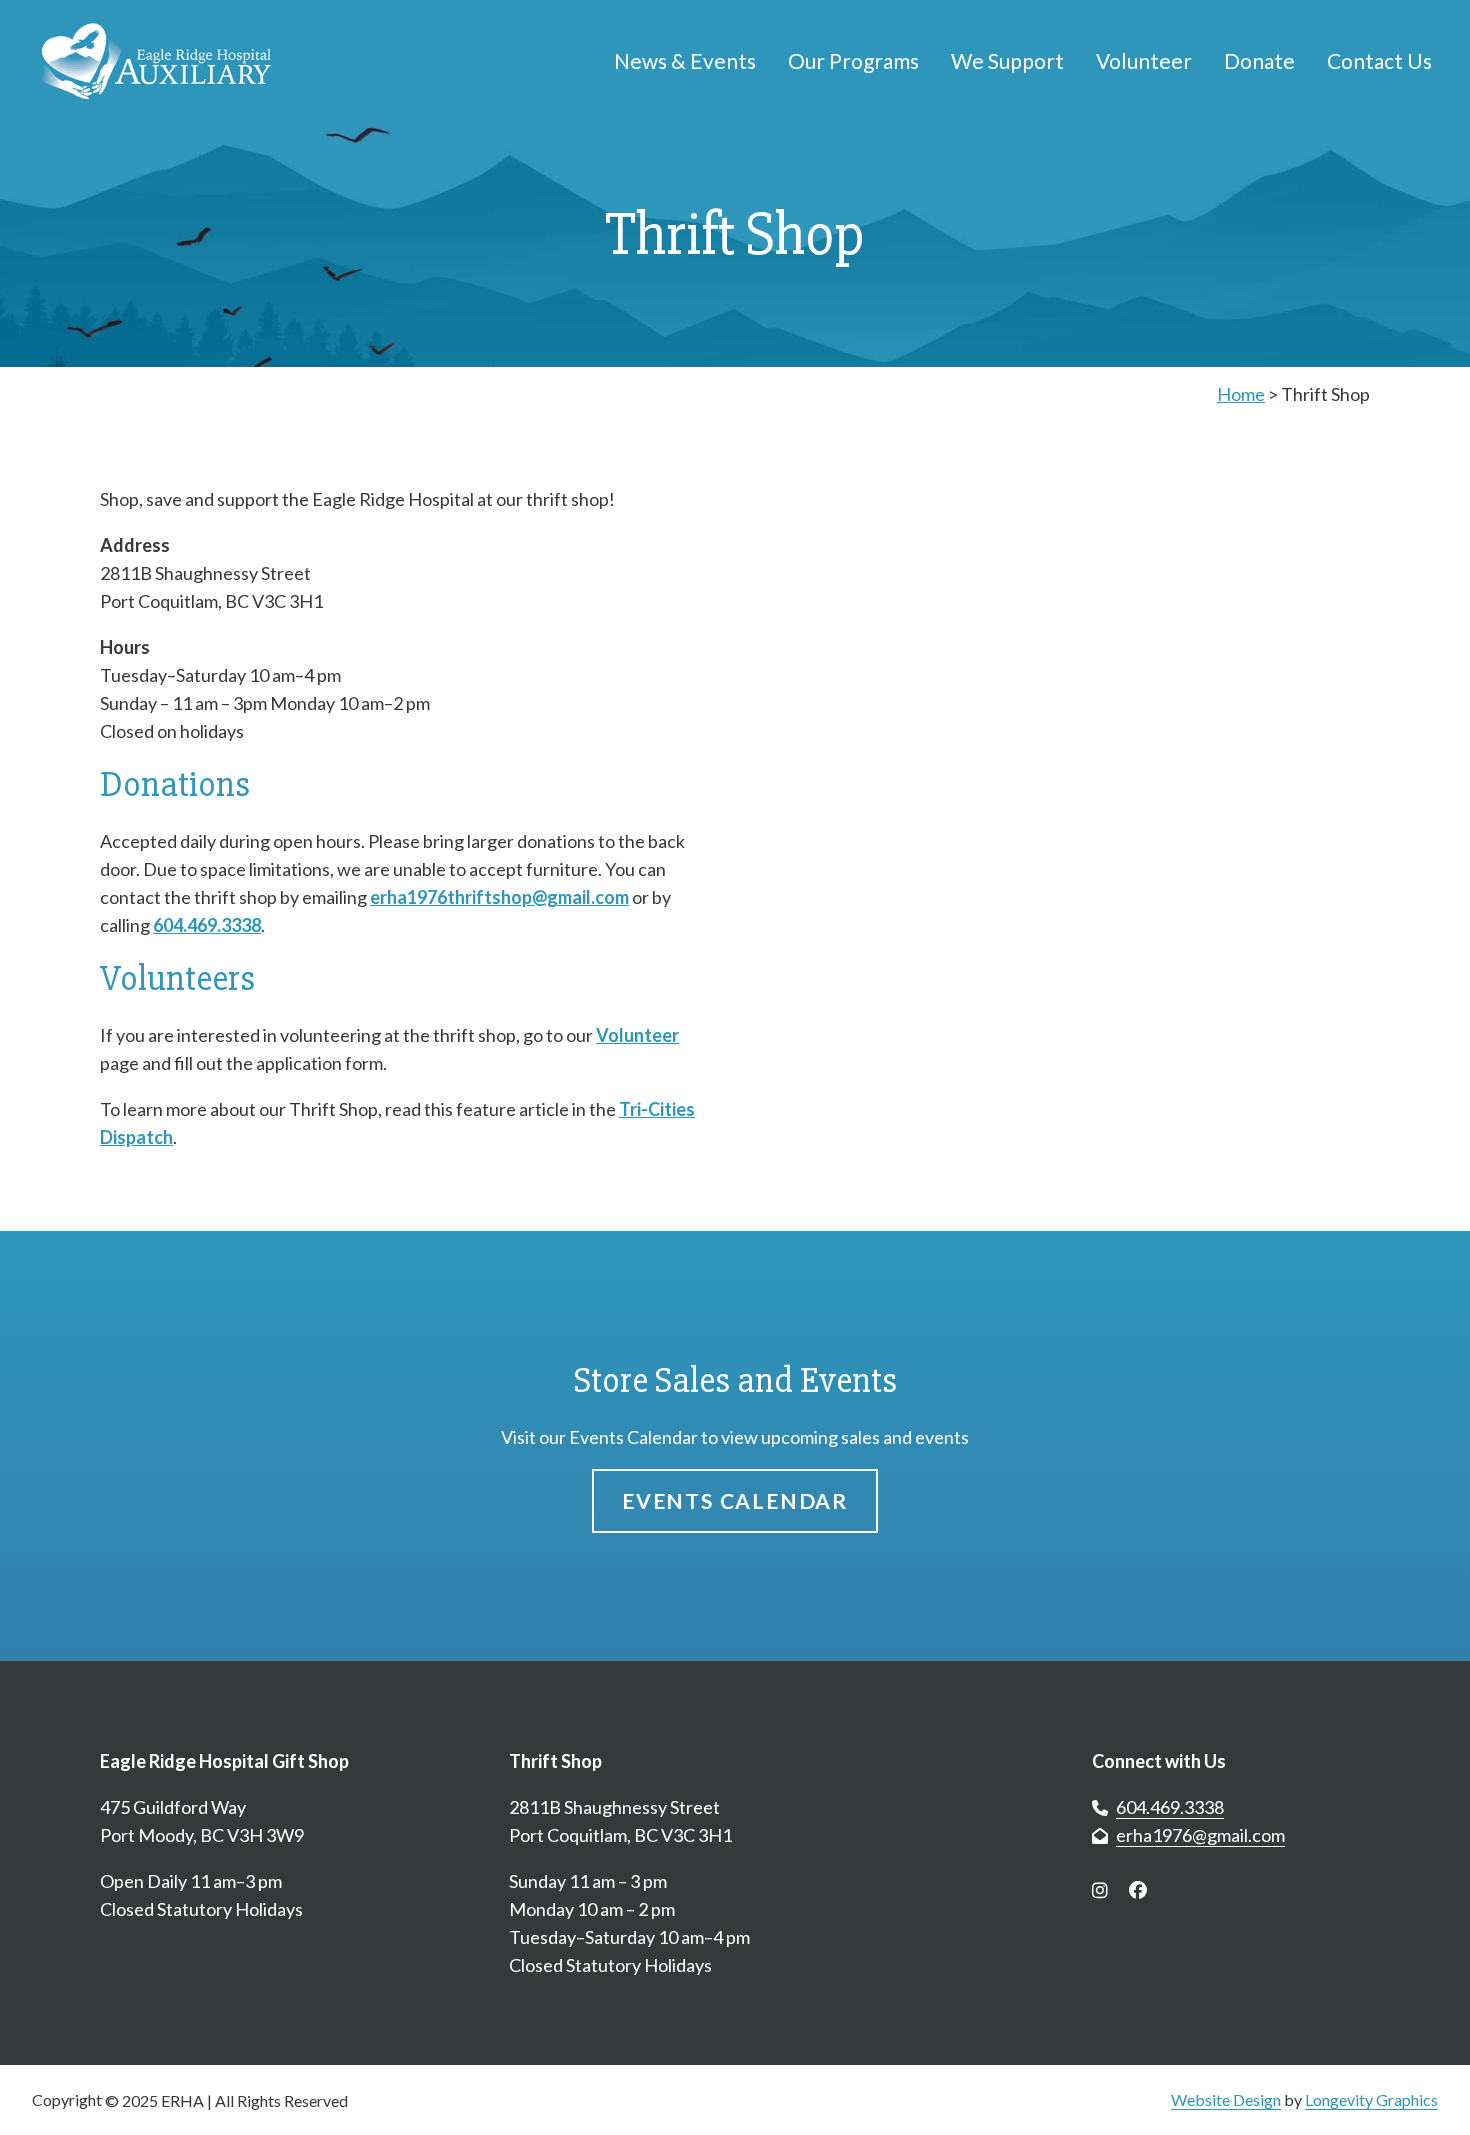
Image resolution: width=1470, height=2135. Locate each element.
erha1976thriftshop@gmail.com (499, 897)
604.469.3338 (207, 925)
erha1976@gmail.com (1200, 1835)
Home (1241, 394)
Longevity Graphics (1371, 2099)
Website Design (1226, 2099)
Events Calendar (735, 1500)
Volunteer (637, 1035)
